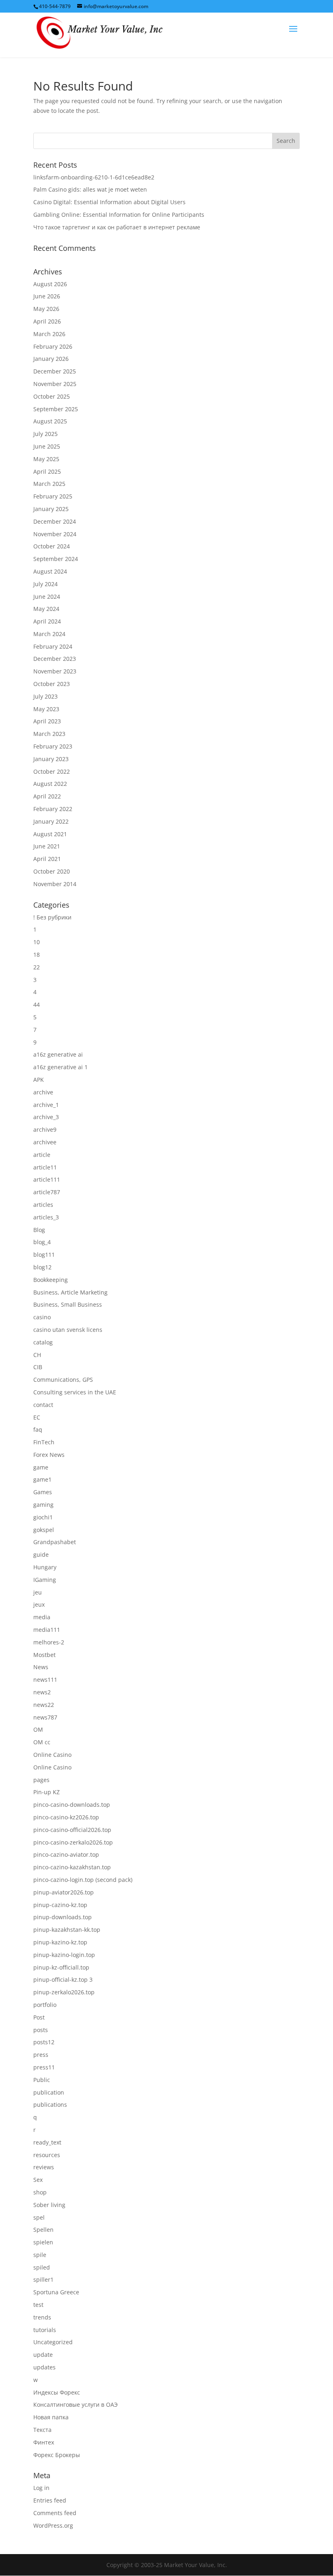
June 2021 (47, 846)
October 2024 (52, 546)
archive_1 (46, 1105)
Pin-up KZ (46, 1792)
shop (40, 2192)
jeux (39, 1604)
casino (42, 1317)
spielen (43, 2242)
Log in (41, 2488)
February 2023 (53, 746)
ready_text (47, 2142)
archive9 (45, 1129)
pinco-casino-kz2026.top (66, 1817)
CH (37, 1355)
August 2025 (50, 421)
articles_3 (46, 1217)
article (42, 1155)
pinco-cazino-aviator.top (66, 1854)
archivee (45, 1142)
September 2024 (56, 559)
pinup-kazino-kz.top (60, 1942)
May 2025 (46, 459)
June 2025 (47, 446)
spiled (42, 2267)
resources (47, 2155)
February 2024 (53, 646)
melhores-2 (49, 1642)
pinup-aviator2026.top (64, 1892)
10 (37, 942)
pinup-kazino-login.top (64, 1955)
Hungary (45, 1567)
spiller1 (43, 2279)
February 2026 (53, 346)
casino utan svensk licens (68, 1330)
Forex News (49, 1455)
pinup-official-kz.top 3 (63, 1979)
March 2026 (49, 334)
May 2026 (46, 309)
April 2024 (47, 621)
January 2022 (51, 821)
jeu (38, 1592)
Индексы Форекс (57, 2392)
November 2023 (55, 671)
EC (37, 1417)
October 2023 (52, 684)
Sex (38, 2180)
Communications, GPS (63, 1380)
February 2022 (53, 809)
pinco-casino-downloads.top (72, 1805)
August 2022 (50, 784)
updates (44, 2367)
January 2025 (51, 509)
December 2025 (55, 371)
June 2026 (47, 296)
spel (39, 2217)
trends (42, 2317)
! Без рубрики (52, 917)
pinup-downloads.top (63, 1917)
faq (38, 1429)
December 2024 (55, 521)
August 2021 (50, 834)
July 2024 (45, 584)
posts (41, 2030)
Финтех (44, 2442)
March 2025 (49, 484)
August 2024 (50, 571)
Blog (39, 1230)
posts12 (44, 2042)
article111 (47, 1179)
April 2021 (47, 859)
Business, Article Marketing (70, 1292)
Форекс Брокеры (57, 2455)
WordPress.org (53, 2525)
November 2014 (55, 884)
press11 (44, 2067)
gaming (43, 1505)
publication (49, 2092)
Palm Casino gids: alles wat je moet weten (90, 189)
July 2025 (45, 434)
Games (43, 1492)
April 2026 (47, 321)
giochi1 (43, 1517)
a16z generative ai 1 (61, 1067)
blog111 (44, 1255)
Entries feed (50, 2500)
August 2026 (50, 284)
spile (40, 2255)
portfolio (45, 2005)
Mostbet (44, 1655)
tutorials (45, 2330)
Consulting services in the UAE (75, 1392)
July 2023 (45, 696)
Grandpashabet (55, 1542)
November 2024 (55, 534)
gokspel (44, 1530)
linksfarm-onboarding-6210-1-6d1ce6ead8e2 (94, 177)
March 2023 (49, 734)
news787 (45, 1717)
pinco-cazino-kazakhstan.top (72, 1867)
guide (41, 1554)
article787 (47, 1192)
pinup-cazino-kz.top (60, 1905)
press (41, 2055)
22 (37, 967)
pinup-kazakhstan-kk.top (67, 1930)
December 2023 (55, 659)
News (41, 1667)
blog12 (42, 1267)
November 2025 (55, 384)
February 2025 (53, 496)
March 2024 (49, 634)
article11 (45, 1167)
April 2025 (47, 471)
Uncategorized (53, 2342)
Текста (42, 2430)
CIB (38, 1367)
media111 (47, 1630)
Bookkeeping (51, 1280)
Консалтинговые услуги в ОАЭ (76, 2404)
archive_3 (46, 1117)
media (42, 1617)
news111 (45, 1680)
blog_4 (42, 1242)
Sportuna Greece (56, 2292)
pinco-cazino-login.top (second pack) (83, 1880)
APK (39, 1080)
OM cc (42, 1742)
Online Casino (52, 1755)
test (38, 2305)
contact (43, 1405)
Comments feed (55, 2513)
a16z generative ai (58, 1054)
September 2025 (56, 409)
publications (50, 2105)
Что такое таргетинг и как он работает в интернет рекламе (117, 227)
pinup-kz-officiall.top (61, 1967)
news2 (42, 1692)
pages (41, 1780)
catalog (43, 1342)
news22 (44, 1705)
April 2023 (47, 721)
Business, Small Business (68, 1304)
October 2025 (52, 396)
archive (43, 1092)
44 (37, 1004)
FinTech (44, 1442)
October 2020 (52, 871)
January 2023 (51, 759)
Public (42, 2080)
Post (39, 2017)
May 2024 (46, 609)
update (43, 2355)
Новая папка (51, 2417)
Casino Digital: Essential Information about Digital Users (109, 202)
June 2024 (47, 597)
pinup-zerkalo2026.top (64, 1992)
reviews (44, 2167)
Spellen (43, 2230)
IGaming (45, 1580)
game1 (42, 1479)
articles (43, 1205)
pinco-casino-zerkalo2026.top (73, 1842)
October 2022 (52, 771)
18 (37, 955)
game (41, 1467)
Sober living (49, 2205)
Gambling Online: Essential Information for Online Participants (119, 215)
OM (38, 1729)
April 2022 (47, 796)
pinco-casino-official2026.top (72, 1830)
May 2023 (46, 709)
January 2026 (51, 359)
